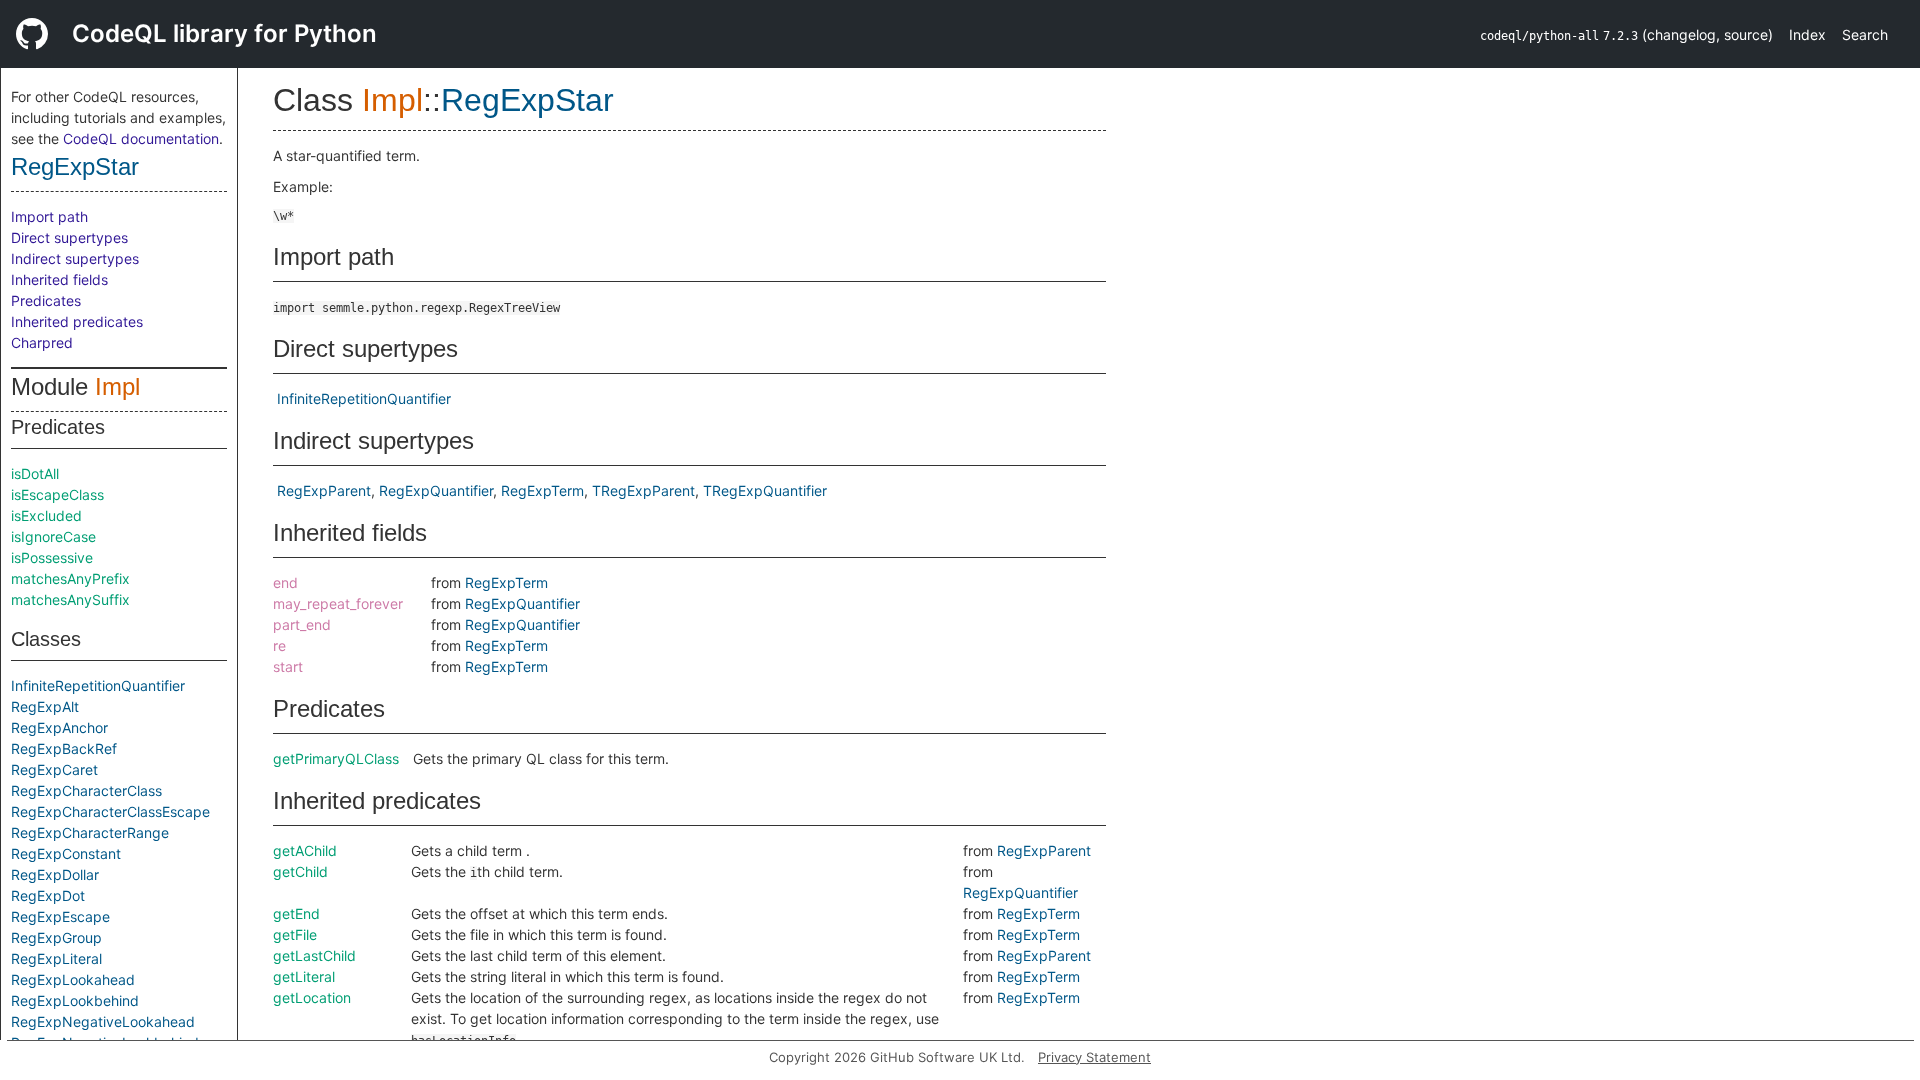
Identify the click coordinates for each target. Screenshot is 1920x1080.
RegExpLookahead (73, 979)
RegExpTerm (542, 490)
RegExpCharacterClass (86, 790)
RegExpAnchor (59, 727)
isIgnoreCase (53, 536)
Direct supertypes (69, 237)
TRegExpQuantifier (765, 490)
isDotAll (35, 473)
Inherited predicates (77, 321)
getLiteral (304, 976)
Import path (49, 216)
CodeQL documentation (141, 138)
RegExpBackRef (64, 748)
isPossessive (52, 557)
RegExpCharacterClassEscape (110, 811)
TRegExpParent (643, 490)
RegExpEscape (60, 916)
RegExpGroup (56, 937)
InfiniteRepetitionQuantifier (98, 685)
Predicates (46, 300)
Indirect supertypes (75, 258)
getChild (300, 871)
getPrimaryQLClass (336, 758)
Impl (117, 386)
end (285, 582)
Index (1807, 34)
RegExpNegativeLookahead (103, 1021)
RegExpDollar (55, 874)
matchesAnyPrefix (70, 578)
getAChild (305, 850)
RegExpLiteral (56, 958)
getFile (295, 934)
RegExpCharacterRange (90, 832)
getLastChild (314, 955)
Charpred (42, 342)
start (288, 666)
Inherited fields (59, 279)
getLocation (312, 997)
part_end (302, 624)
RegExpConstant (66, 853)
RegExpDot (48, 895)
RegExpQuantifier (436, 490)
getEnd (296, 913)
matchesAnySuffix (70, 599)
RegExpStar (75, 166)
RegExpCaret (54, 769)
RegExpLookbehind (75, 1000)
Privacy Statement (1094, 1057)
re (279, 645)
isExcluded (46, 515)
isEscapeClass (57, 494)
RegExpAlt (45, 706)
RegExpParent (324, 490)
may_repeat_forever (338, 603)
